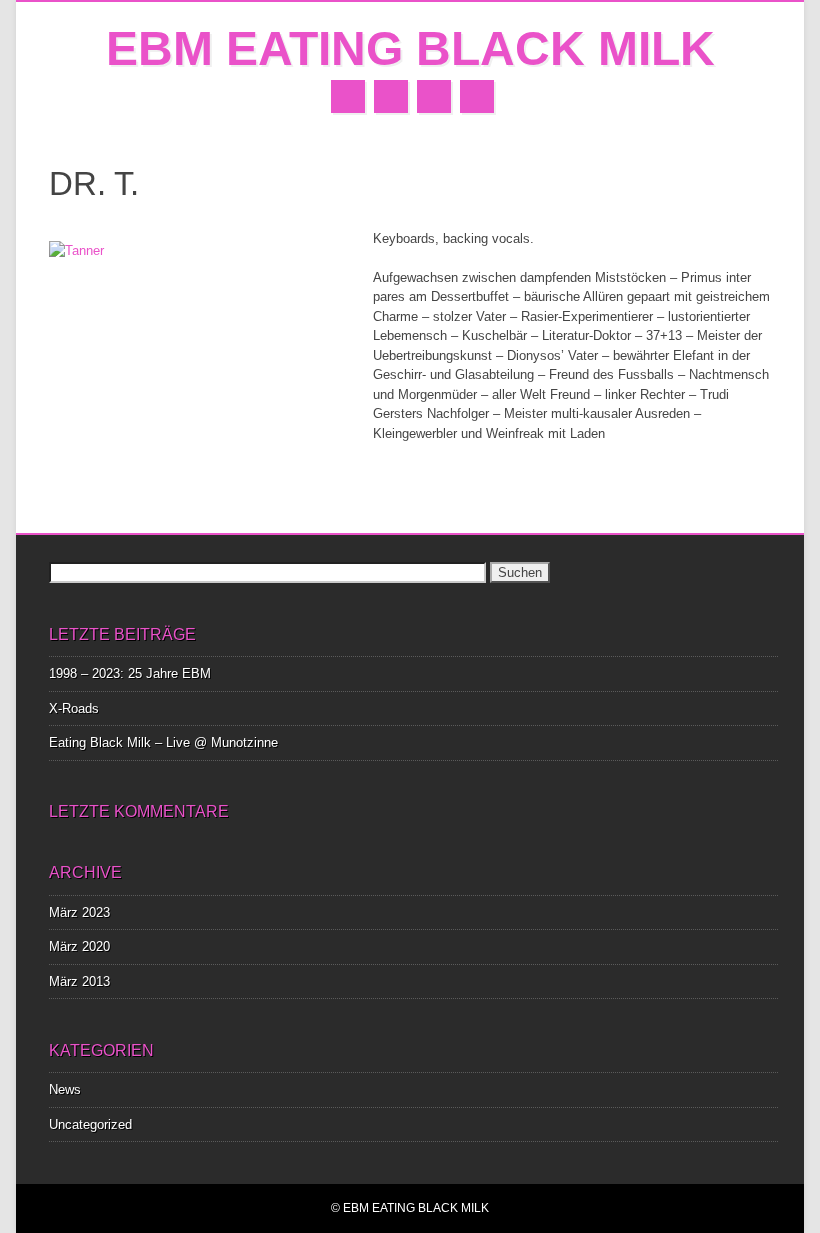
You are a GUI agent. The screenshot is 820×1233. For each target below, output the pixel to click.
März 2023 (79, 912)
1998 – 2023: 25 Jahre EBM (130, 673)
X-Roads (74, 708)
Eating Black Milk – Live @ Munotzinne (163, 742)
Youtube (434, 96)
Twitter (391, 96)
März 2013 (79, 981)
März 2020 (79, 946)
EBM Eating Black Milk (410, 48)
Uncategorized (90, 1124)
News (65, 1089)
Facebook (348, 96)
